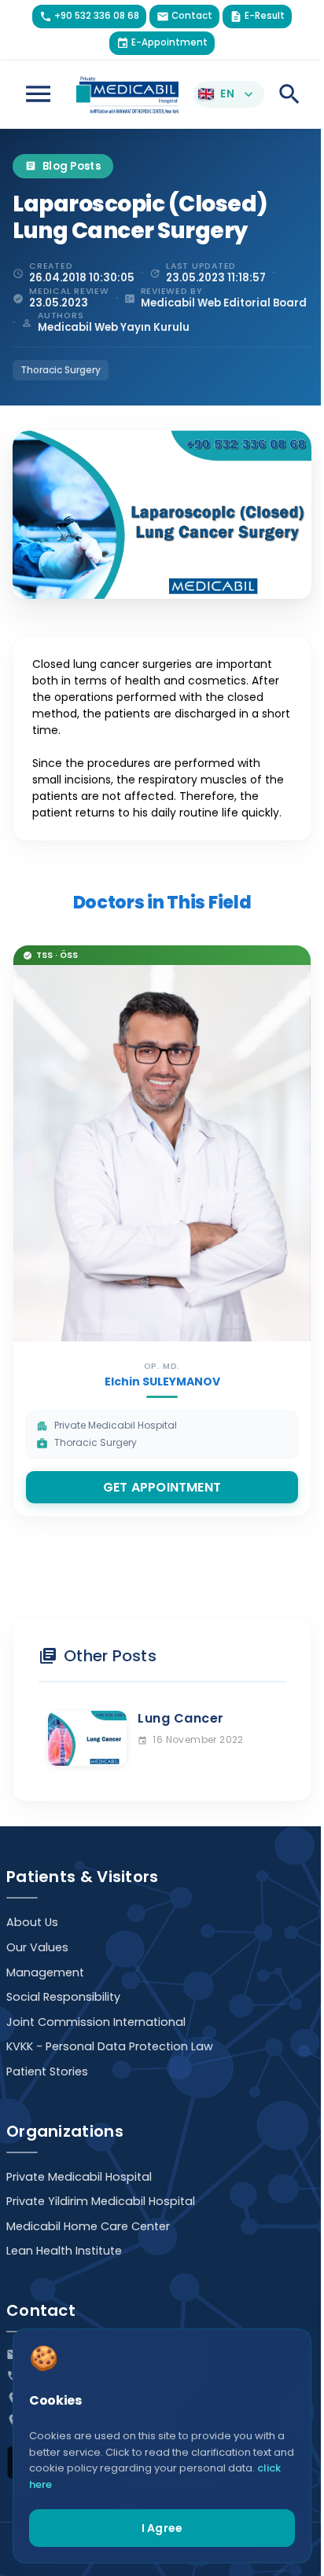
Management (45, 1972)
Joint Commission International (96, 2022)
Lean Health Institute (64, 2251)
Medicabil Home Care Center (88, 2226)
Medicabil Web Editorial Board (224, 303)
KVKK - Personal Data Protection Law (110, 2046)
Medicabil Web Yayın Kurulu (114, 327)
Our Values (37, 1947)
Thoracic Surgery (61, 370)
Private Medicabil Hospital (79, 2177)
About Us (32, 1922)
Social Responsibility (63, 1997)
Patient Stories (47, 2071)
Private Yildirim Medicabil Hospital (101, 2201)
